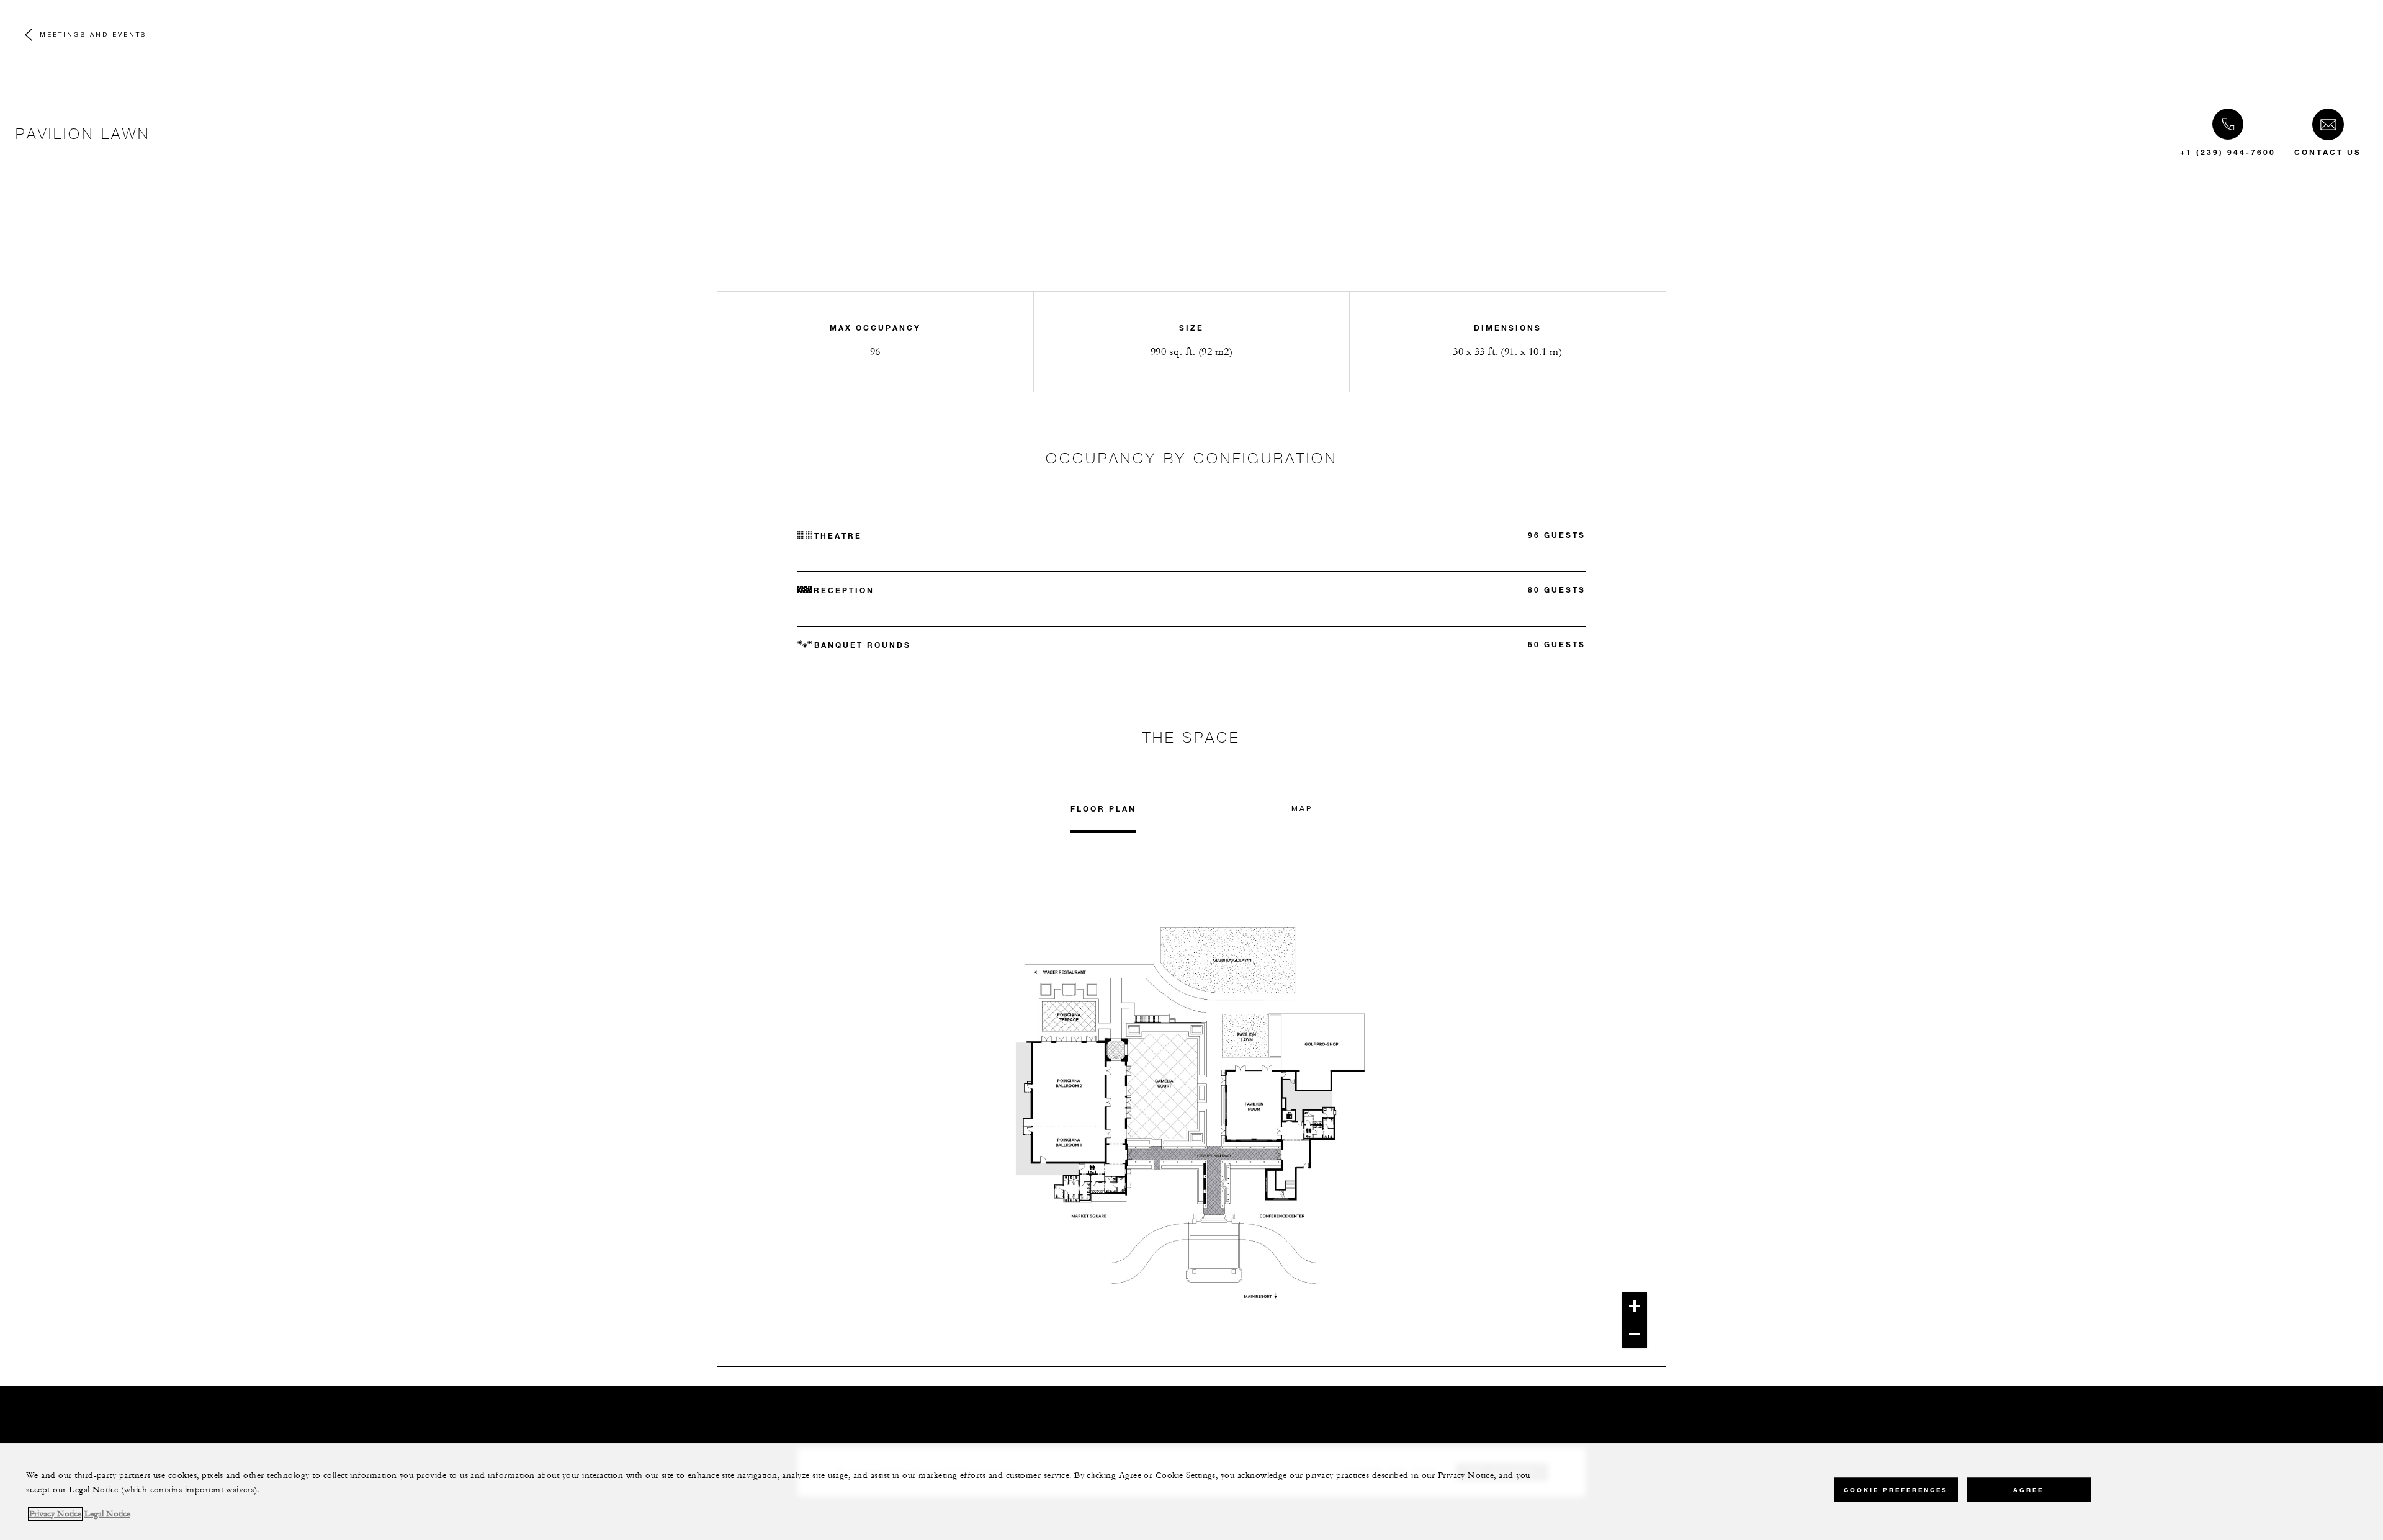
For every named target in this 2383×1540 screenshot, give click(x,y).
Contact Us (2328, 152)
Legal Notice (107, 1514)
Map (1302, 808)
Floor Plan (1103, 808)
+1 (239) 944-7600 (2228, 152)
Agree (2028, 1490)
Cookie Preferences (1896, 1490)
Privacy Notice (55, 1514)
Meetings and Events (93, 34)
